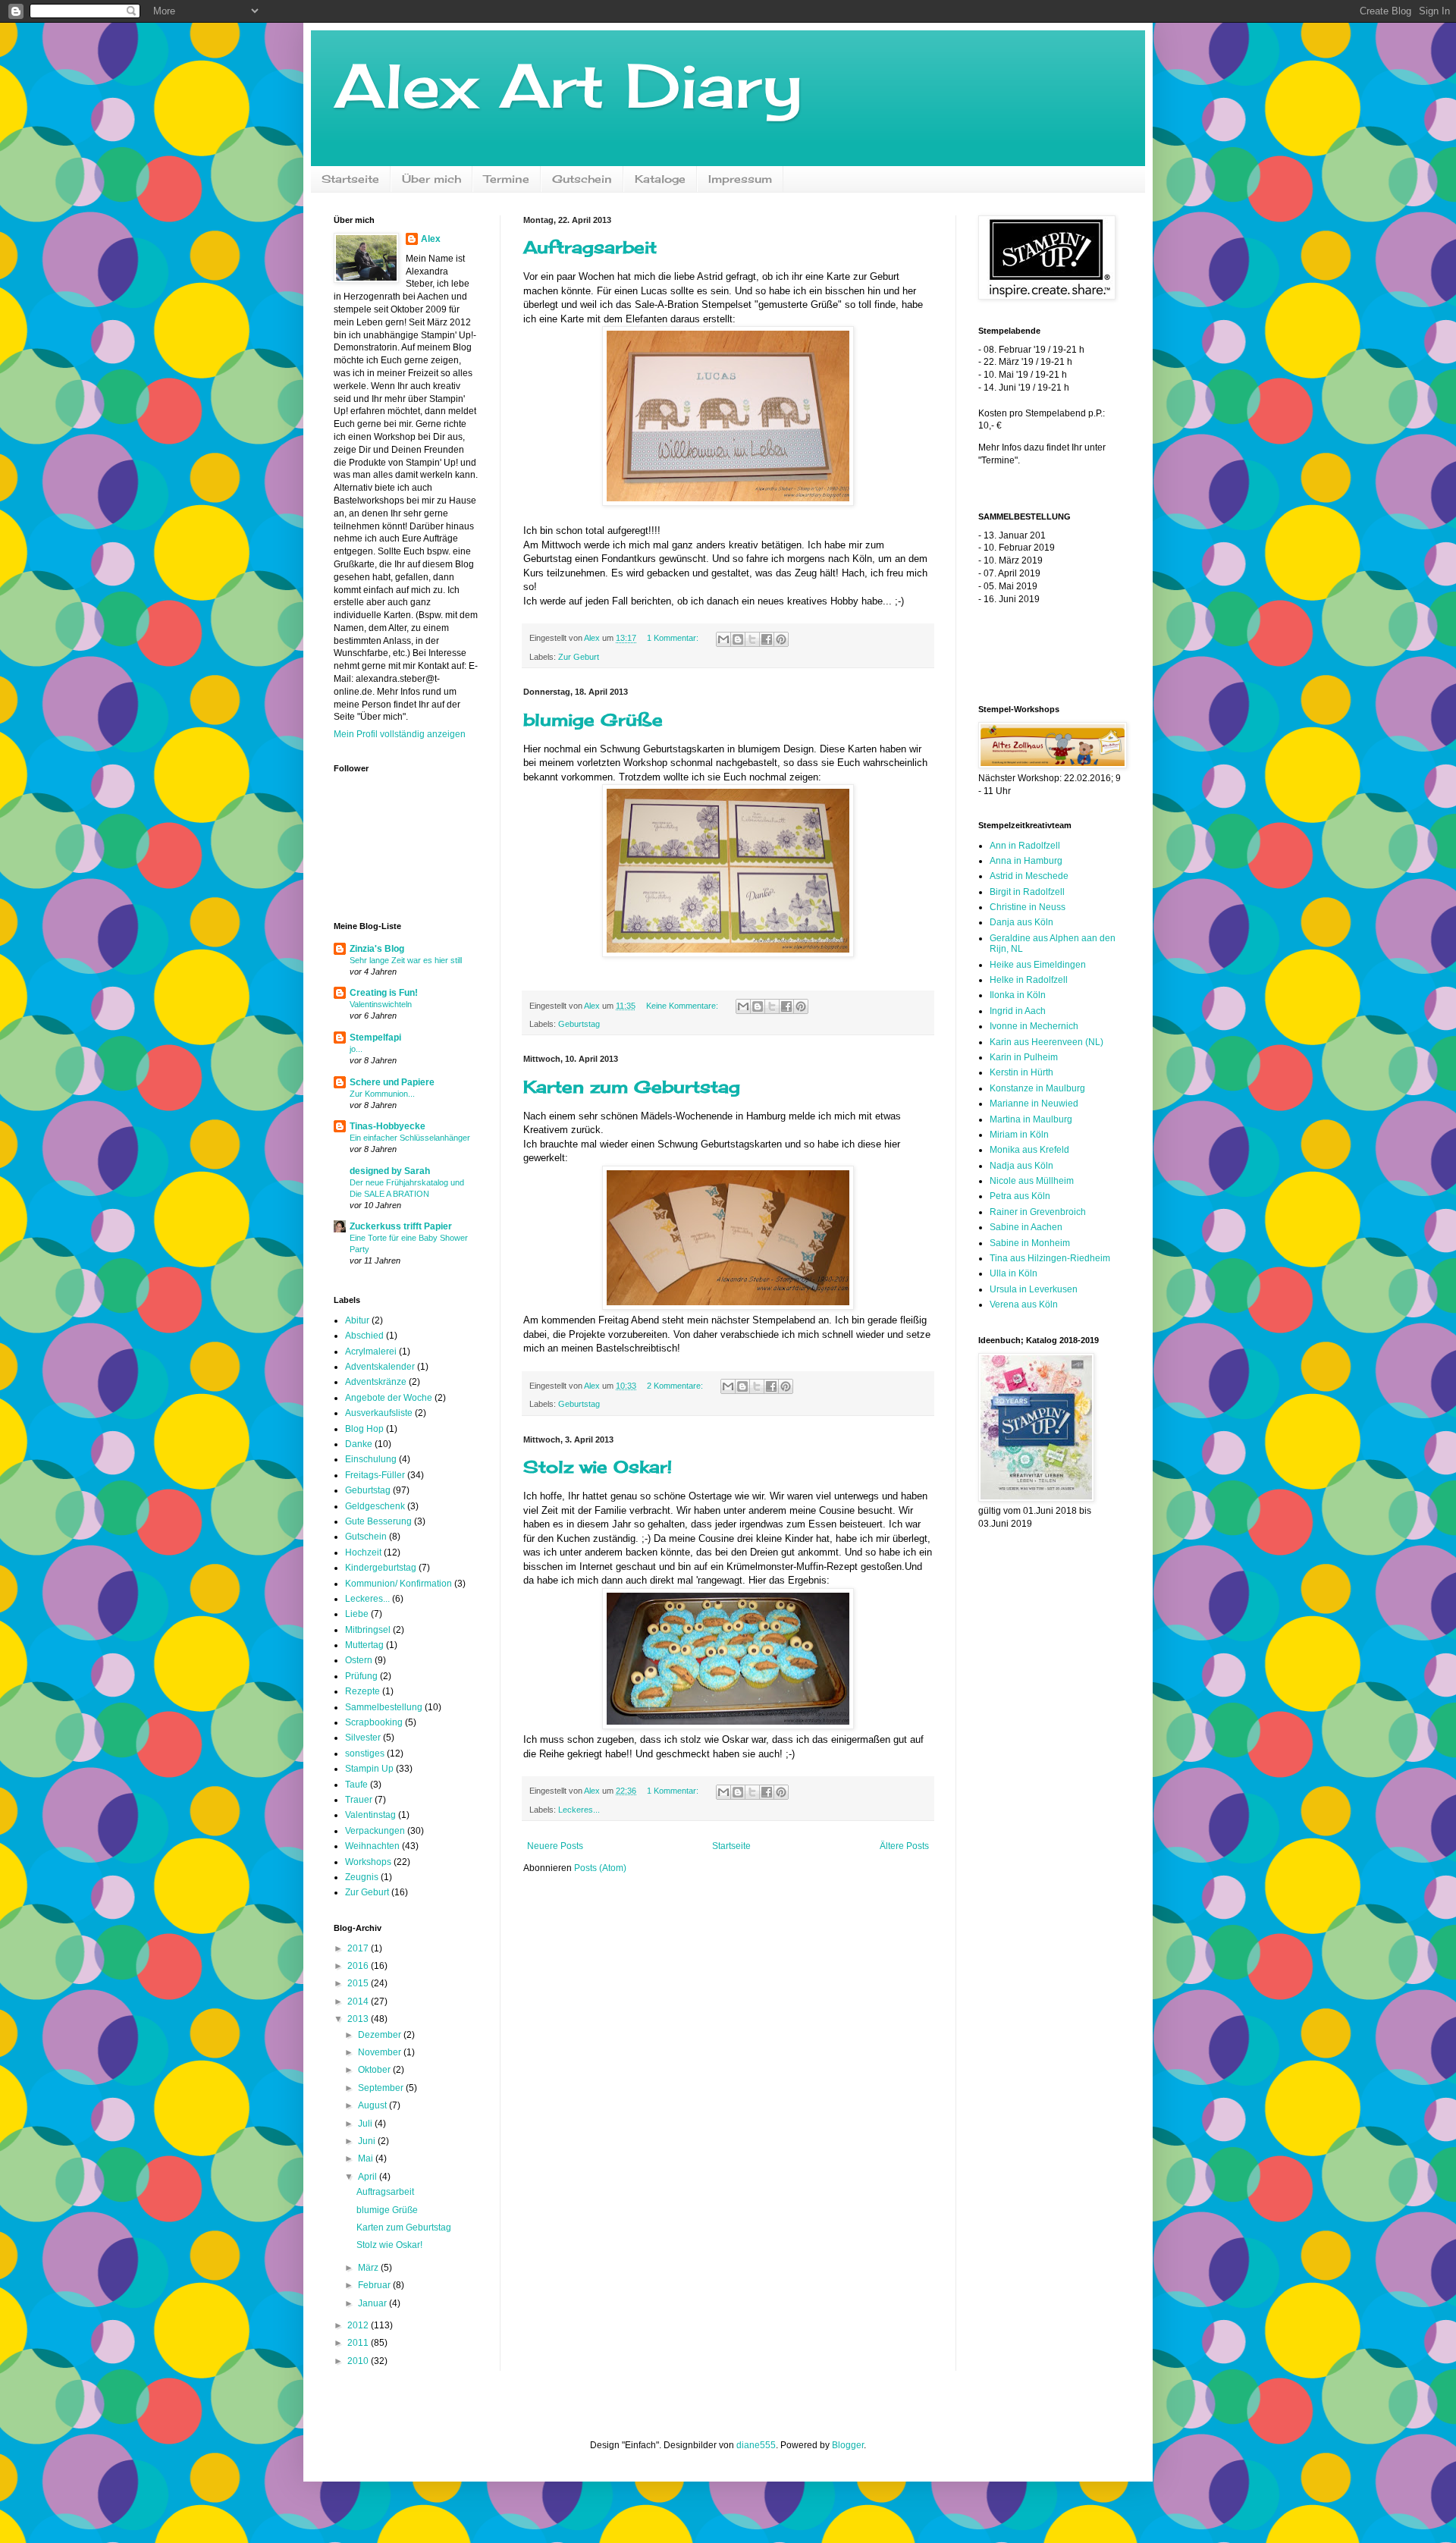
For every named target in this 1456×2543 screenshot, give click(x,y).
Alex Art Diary (568, 85)
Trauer (359, 1800)
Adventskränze (376, 1382)
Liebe (357, 1614)
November (381, 2052)
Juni (368, 2141)
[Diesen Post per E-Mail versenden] (723, 639)
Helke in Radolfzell (1029, 980)
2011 (359, 2343)
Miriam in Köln (1019, 1135)
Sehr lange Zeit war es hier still (406, 960)
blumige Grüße (593, 719)
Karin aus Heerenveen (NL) (1046, 1042)
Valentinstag (370, 1815)
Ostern (359, 1660)
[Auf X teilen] (752, 639)
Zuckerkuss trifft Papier (401, 1226)
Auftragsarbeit (590, 247)
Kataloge (660, 179)
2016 (359, 1966)
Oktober (375, 2070)
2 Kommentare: (676, 1386)
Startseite (350, 179)
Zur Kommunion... (382, 1094)
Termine (507, 179)
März (369, 2268)
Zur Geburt (579, 657)
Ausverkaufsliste (379, 1413)
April (369, 2177)
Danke (359, 1444)
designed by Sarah (390, 1171)
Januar (373, 2303)
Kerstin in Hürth (1021, 1072)
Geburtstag (579, 1024)
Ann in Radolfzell (1025, 846)
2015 (359, 1983)
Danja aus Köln (1021, 922)
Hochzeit (363, 1552)
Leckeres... (579, 1810)
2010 (359, 2361)
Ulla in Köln (1014, 1273)
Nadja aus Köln (1021, 1166)
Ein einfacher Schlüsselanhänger (410, 1138)
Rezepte (362, 1691)
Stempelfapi (375, 1038)
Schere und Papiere (392, 1082)
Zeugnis (362, 1877)
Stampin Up (369, 1769)
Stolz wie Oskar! (598, 1466)
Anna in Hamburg (1026, 861)
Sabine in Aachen (1026, 1227)
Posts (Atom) (600, 1868)
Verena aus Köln (1024, 1304)
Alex (431, 239)
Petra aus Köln (1020, 1196)
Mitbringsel (368, 1630)
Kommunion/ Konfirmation (399, 1584)
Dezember (381, 2035)
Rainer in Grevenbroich (1038, 1212)
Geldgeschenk (375, 1506)
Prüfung (361, 1676)
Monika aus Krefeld (1029, 1150)
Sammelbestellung (384, 1707)
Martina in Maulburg (1031, 1119)
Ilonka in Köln (1018, 995)
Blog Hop (364, 1429)
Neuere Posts (555, 1846)
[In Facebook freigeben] (767, 639)
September (382, 2088)
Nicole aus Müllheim (1032, 1181)
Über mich (431, 179)
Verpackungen (375, 1831)
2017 (359, 1948)
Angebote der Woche (389, 1398)
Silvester (363, 1738)
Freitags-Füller (375, 1475)
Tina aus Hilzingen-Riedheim (1050, 1258)
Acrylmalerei (371, 1352)
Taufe (356, 1785)
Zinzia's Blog (377, 949)
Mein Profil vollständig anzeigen (400, 734)
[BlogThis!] (738, 639)
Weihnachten (372, 1846)
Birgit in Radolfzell (1027, 892)
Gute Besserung (378, 1521)
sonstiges (365, 1753)
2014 (359, 2001)
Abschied (364, 1336)
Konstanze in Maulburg (1037, 1088)
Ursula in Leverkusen (1034, 1289)
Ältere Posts (904, 1846)
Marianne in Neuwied (1034, 1104)
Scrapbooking (374, 1722)
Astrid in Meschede (1029, 876)
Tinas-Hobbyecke (388, 1126)
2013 (359, 2019)
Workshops (368, 1862)
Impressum (740, 179)
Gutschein (582, 179)
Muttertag (364, 1645)
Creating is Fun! (384, 993)
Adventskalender (380, 1367)
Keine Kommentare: (683, 1006)
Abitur (357, 1320)
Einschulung (371, 1459)
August (373, 2105)
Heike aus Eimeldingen (1038, 965)
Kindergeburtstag (381, 1568)
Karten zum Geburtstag (632, 1086)
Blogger (848, 2445)
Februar (375, 2285)
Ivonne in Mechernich (1034, 1026)
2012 (359, 2325)
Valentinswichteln (381, 1004)
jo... (356, 1049)
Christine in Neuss (1028, 907)
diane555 (756, 2445)
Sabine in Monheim (1030, 1243)
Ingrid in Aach (1018, 1011)
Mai (367, 2158)
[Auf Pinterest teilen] (781, 639)
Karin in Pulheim (1024, 1057)
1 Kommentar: (674, 638)
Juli (366, 2124)
